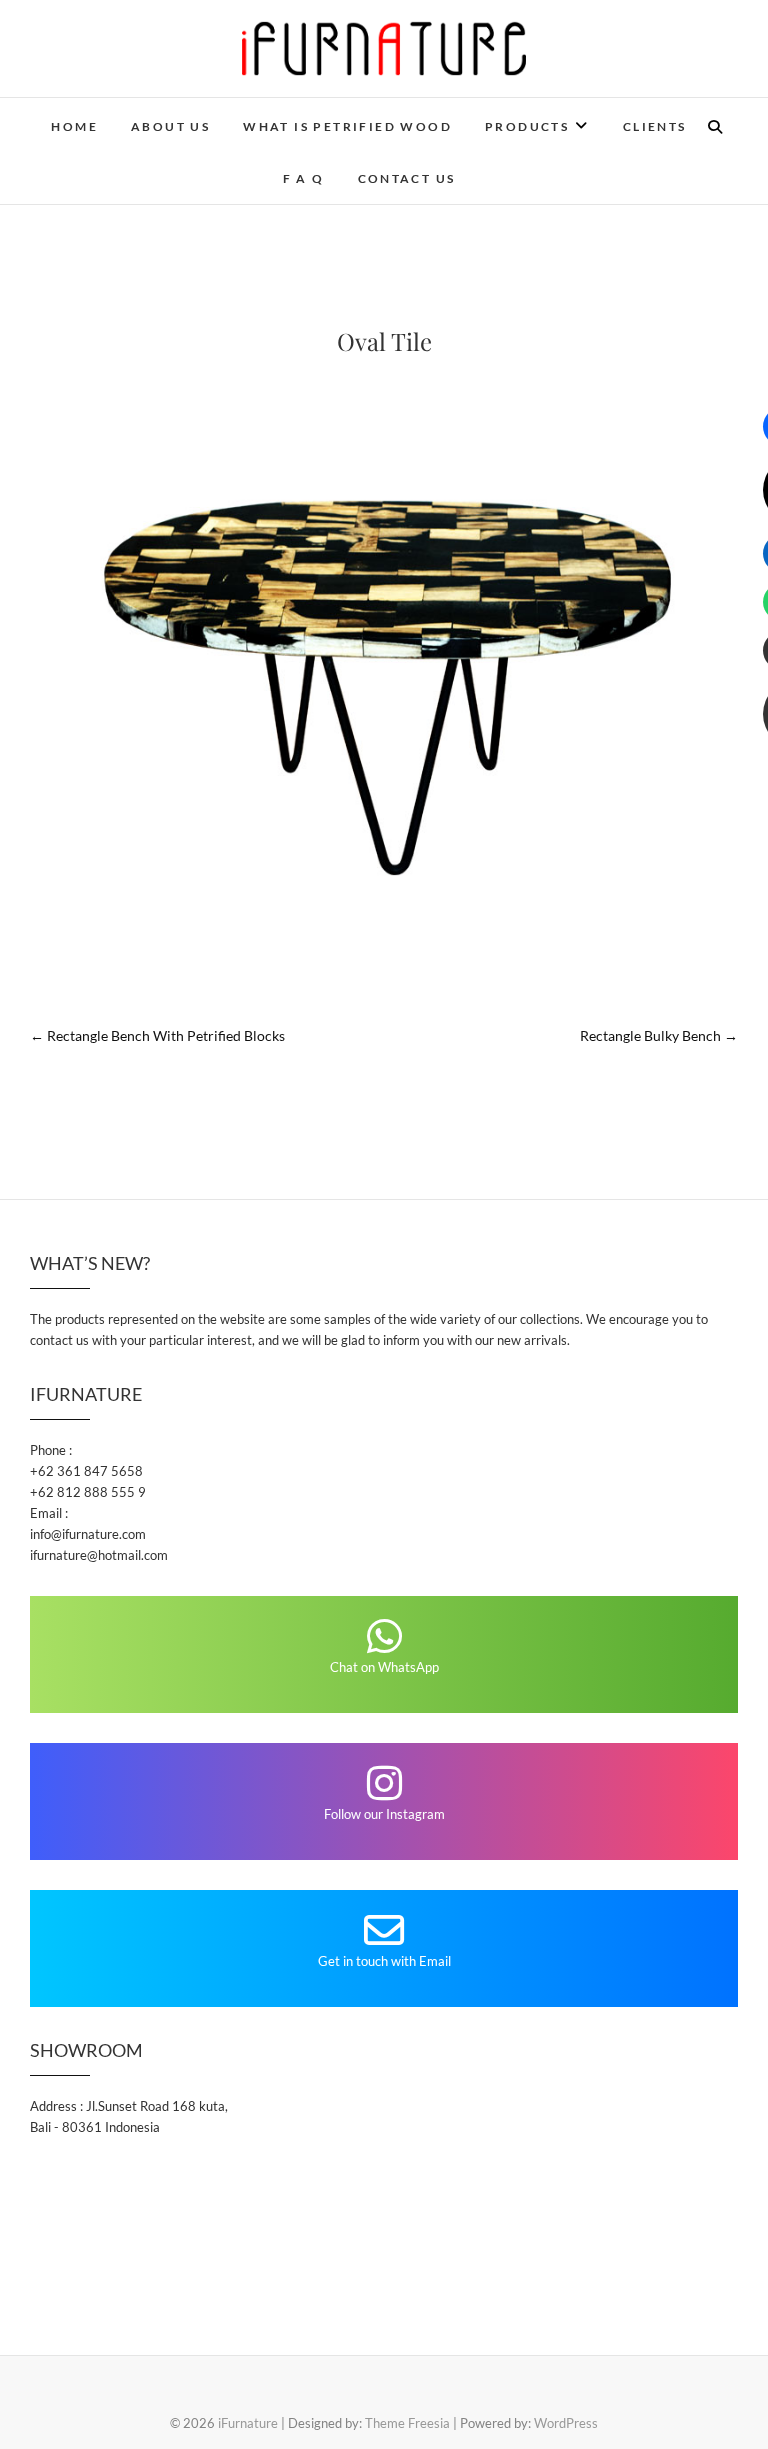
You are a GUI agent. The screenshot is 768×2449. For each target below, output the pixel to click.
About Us (170, 126)
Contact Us (407, 178)
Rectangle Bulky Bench (659, 1035)
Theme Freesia (407, 2423)
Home (74, 126)
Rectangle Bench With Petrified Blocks (157, 1035)
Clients (655, 126)
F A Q (304, 178)
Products (527, 126)
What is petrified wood (347, 126)
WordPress (566, 2423)
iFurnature (248, 2423)
